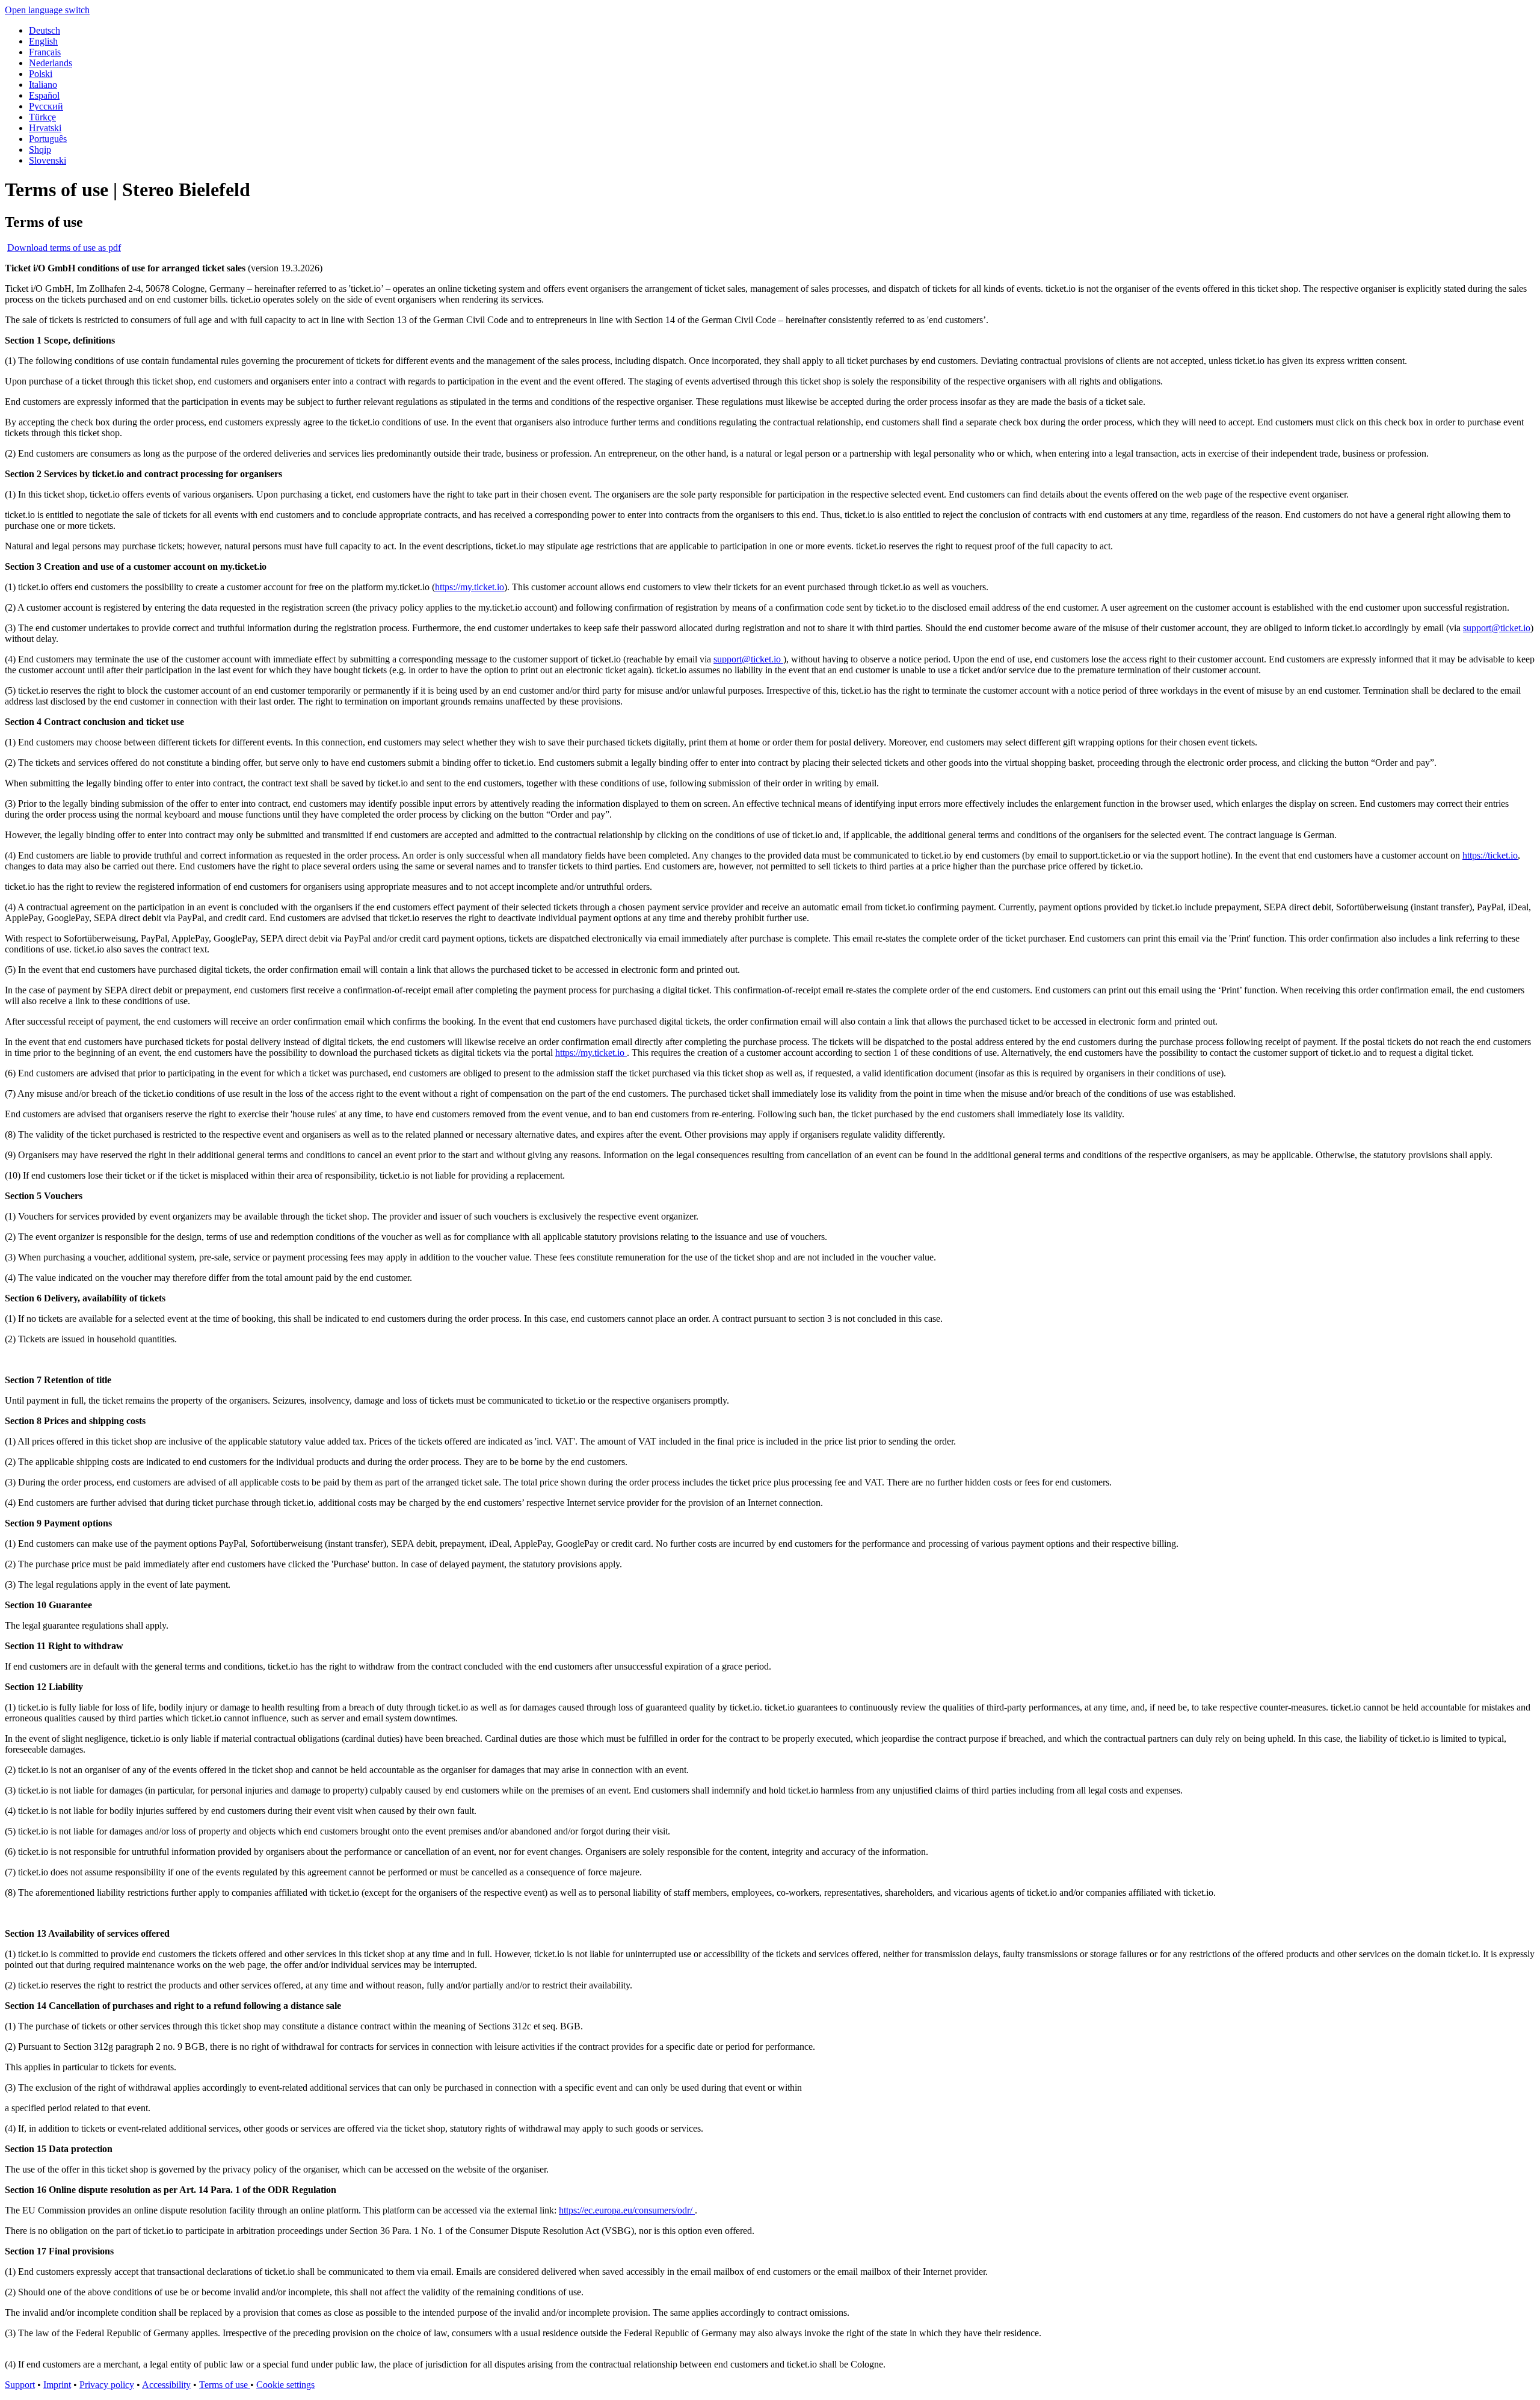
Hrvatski (45, 128)
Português (48, 139)
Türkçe (42, 117)
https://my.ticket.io (470, 587)
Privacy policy (107, 2385)
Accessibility (166, 2385)
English (43, 41)
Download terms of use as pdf (64, 248)
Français (45, 52)
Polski (41, 74)
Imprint (57, 2385)
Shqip (40, 150)
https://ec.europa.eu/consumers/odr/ (627, 2210)
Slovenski (48, 160)
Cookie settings (285, 2385)
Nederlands (51, 63)
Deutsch (45, 30)
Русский (46, 106)
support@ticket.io (1497, 628)
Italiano (43, 85)
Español (44, 95)
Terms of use (225, 2385)
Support (20, 2385)
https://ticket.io (1490, 855)
